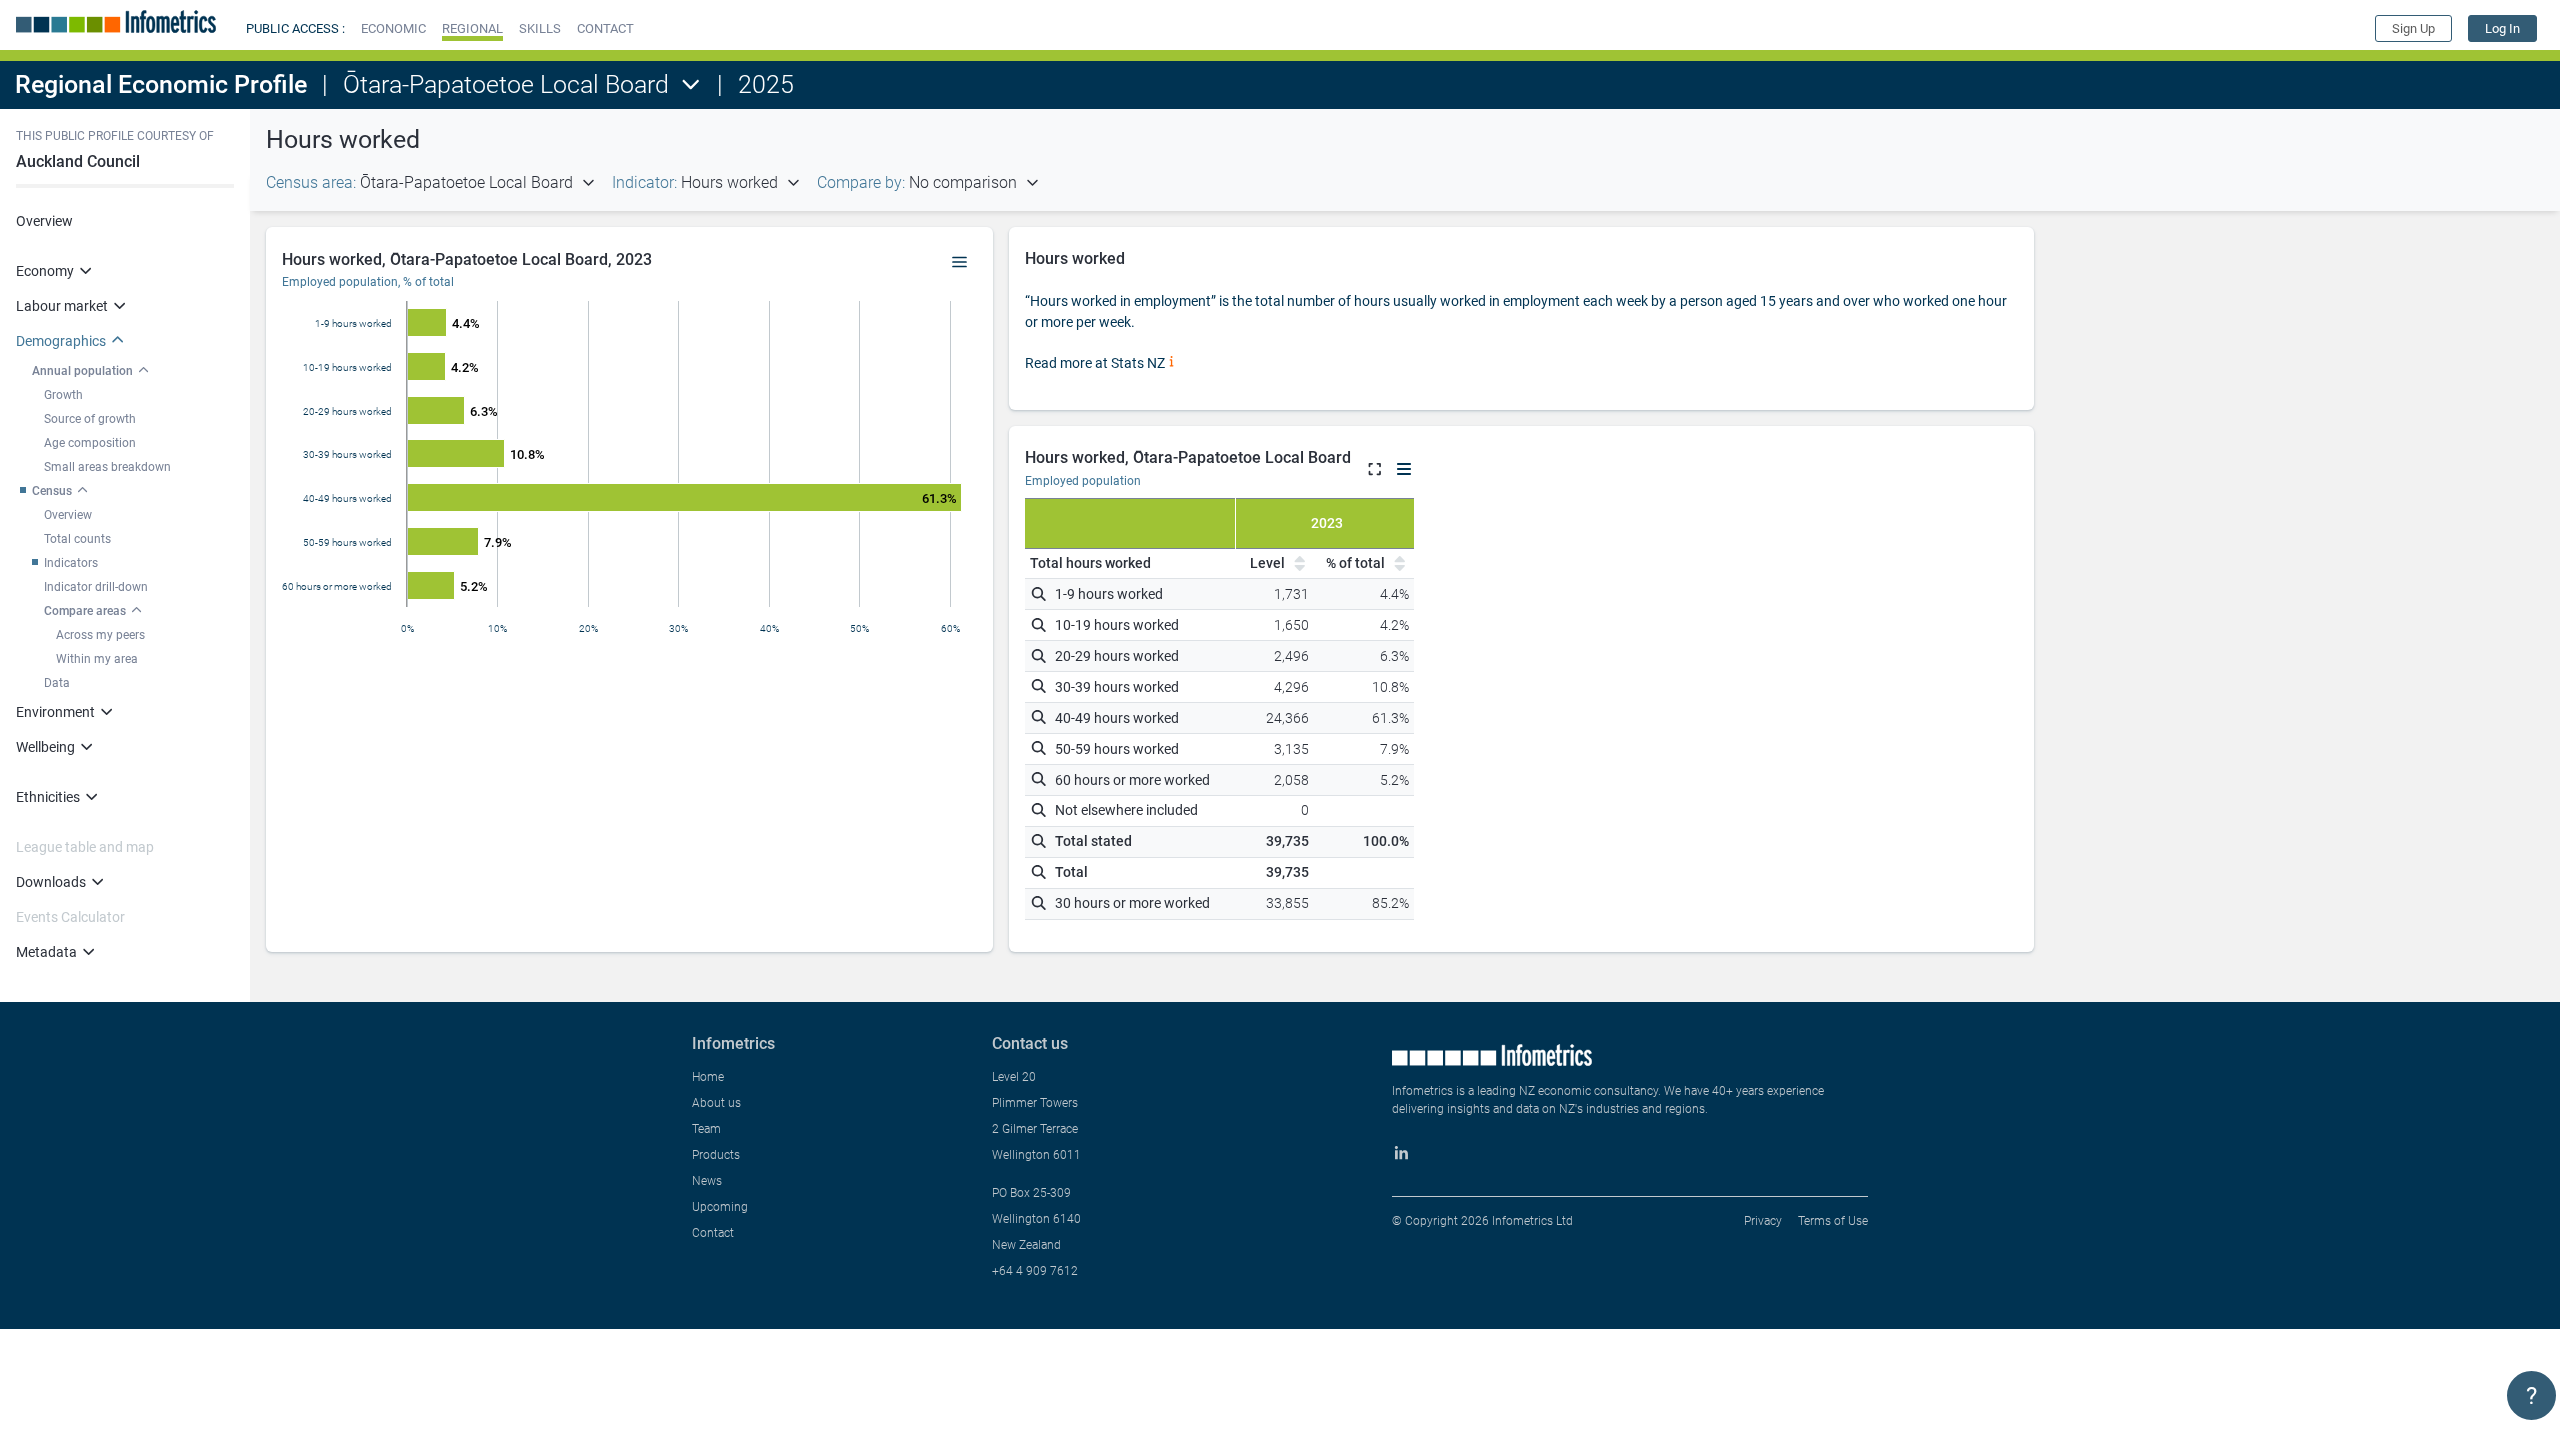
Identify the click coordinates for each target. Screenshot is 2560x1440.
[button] (393, 28)
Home (708, 1077)
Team (706, 1129)
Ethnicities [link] (48, 797)
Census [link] (52, 491)
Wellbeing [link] (45, 747)
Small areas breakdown (107, 467)
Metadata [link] (46, 952)
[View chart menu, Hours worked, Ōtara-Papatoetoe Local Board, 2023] (960, 263)
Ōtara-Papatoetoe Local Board (506, 84)
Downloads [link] (51, 882)
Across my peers (100, 635)
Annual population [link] (82, 371)
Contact (713, 1233)
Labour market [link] (62, 306)
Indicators (71, 563)
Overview (44, 221)
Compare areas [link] (85, 611)
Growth (63, 395)
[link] (2502, 28)
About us (716, 1103)
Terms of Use (1833, 1221)
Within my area (97, 659)
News (707, 1181)
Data (57, 683)
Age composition (90, 443)
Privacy (1763, 1221)
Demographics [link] (61, 341)
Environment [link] (55, 712)
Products (716, 1155)
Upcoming (720, 1207)
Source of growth (90, 419)
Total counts (77, 539)
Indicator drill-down (96, 587)
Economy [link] (45, 271)
